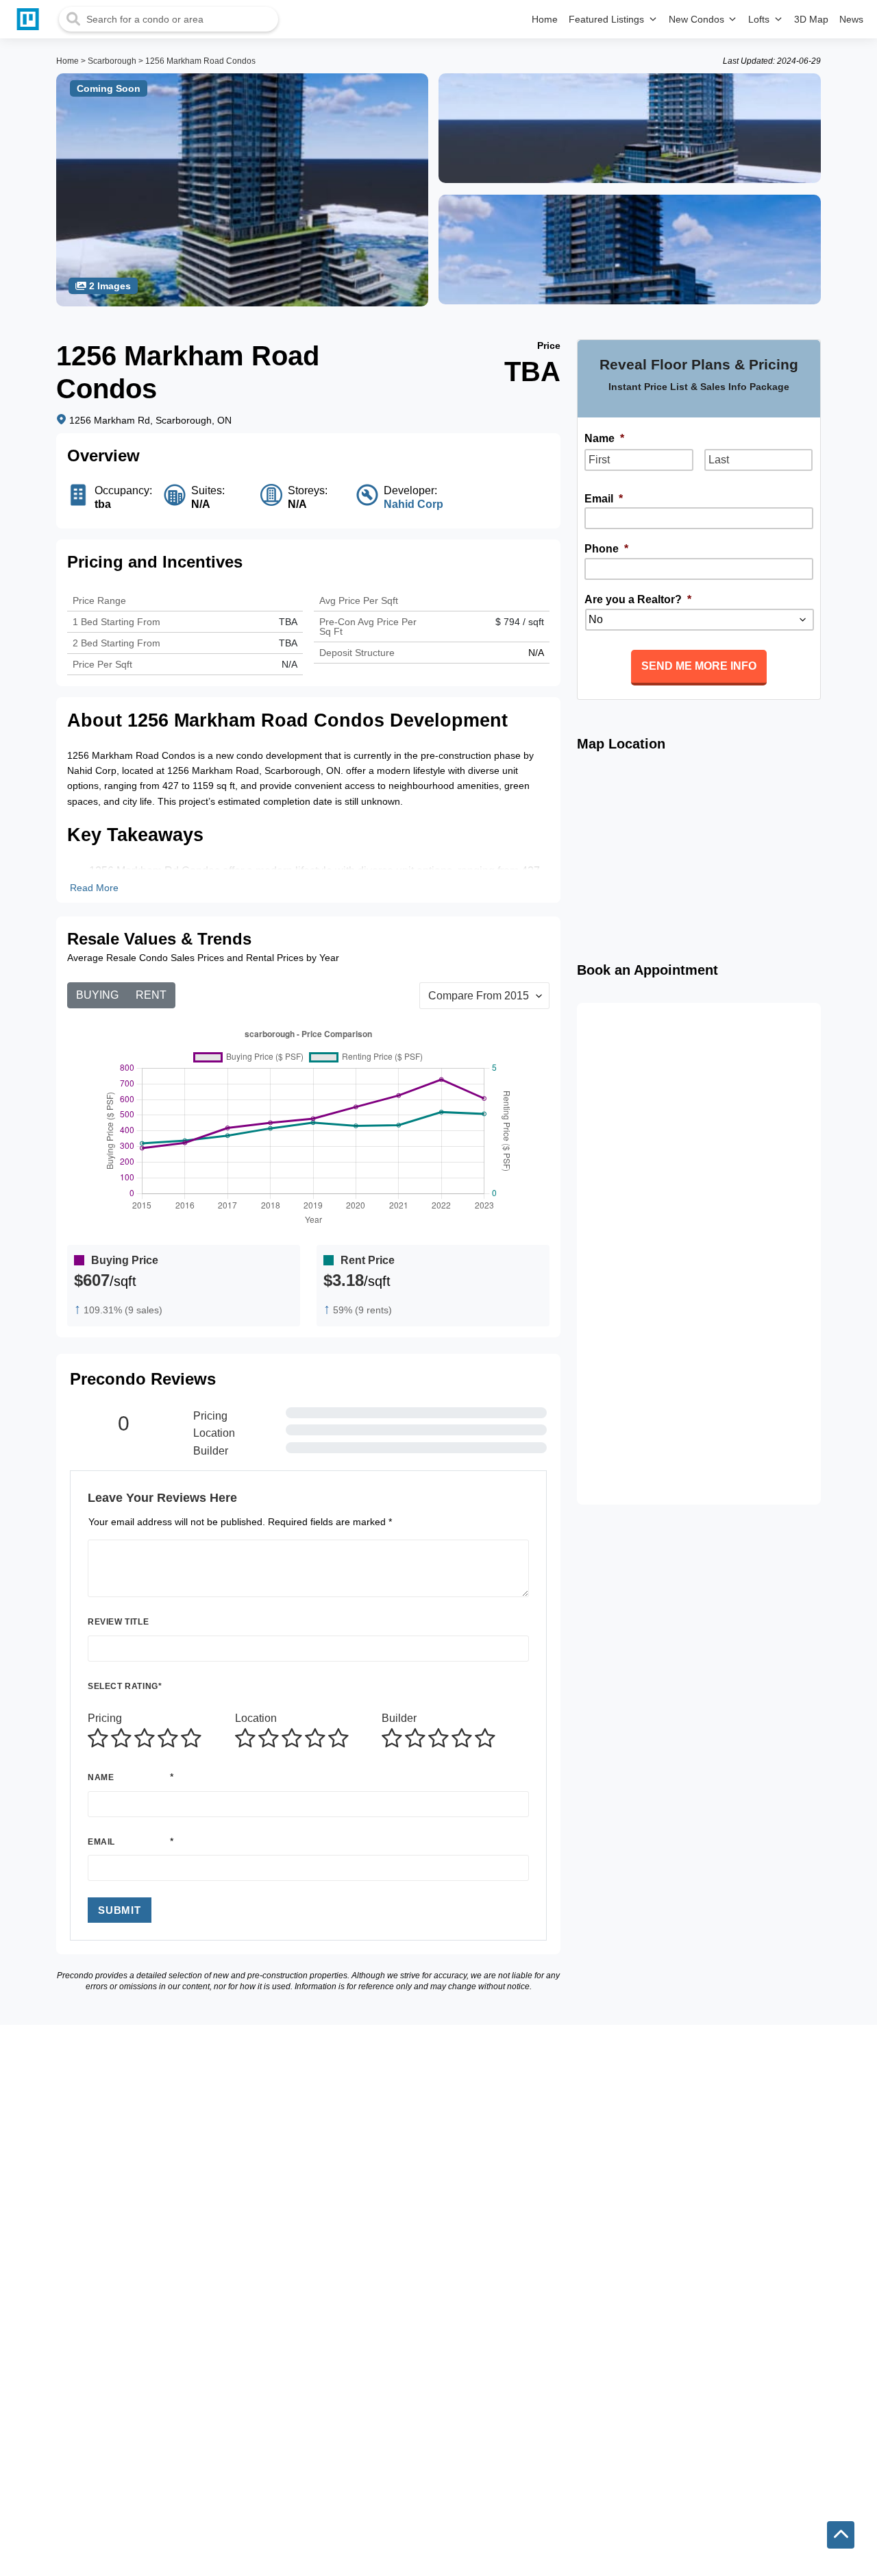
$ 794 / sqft (520, 622)
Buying (97, 995)
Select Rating (125, 1686)
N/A (289, 664)
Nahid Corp (413, 504)
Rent (151, 995)
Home (67, 61)
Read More (94, 888)
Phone (606, 549)
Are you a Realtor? (638, 599)
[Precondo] (31, 19)
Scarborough (112, 61)
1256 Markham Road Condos (200, 61)
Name (101, 1777)
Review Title (118, 1622)
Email (101, 1842)
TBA (288, 643)
